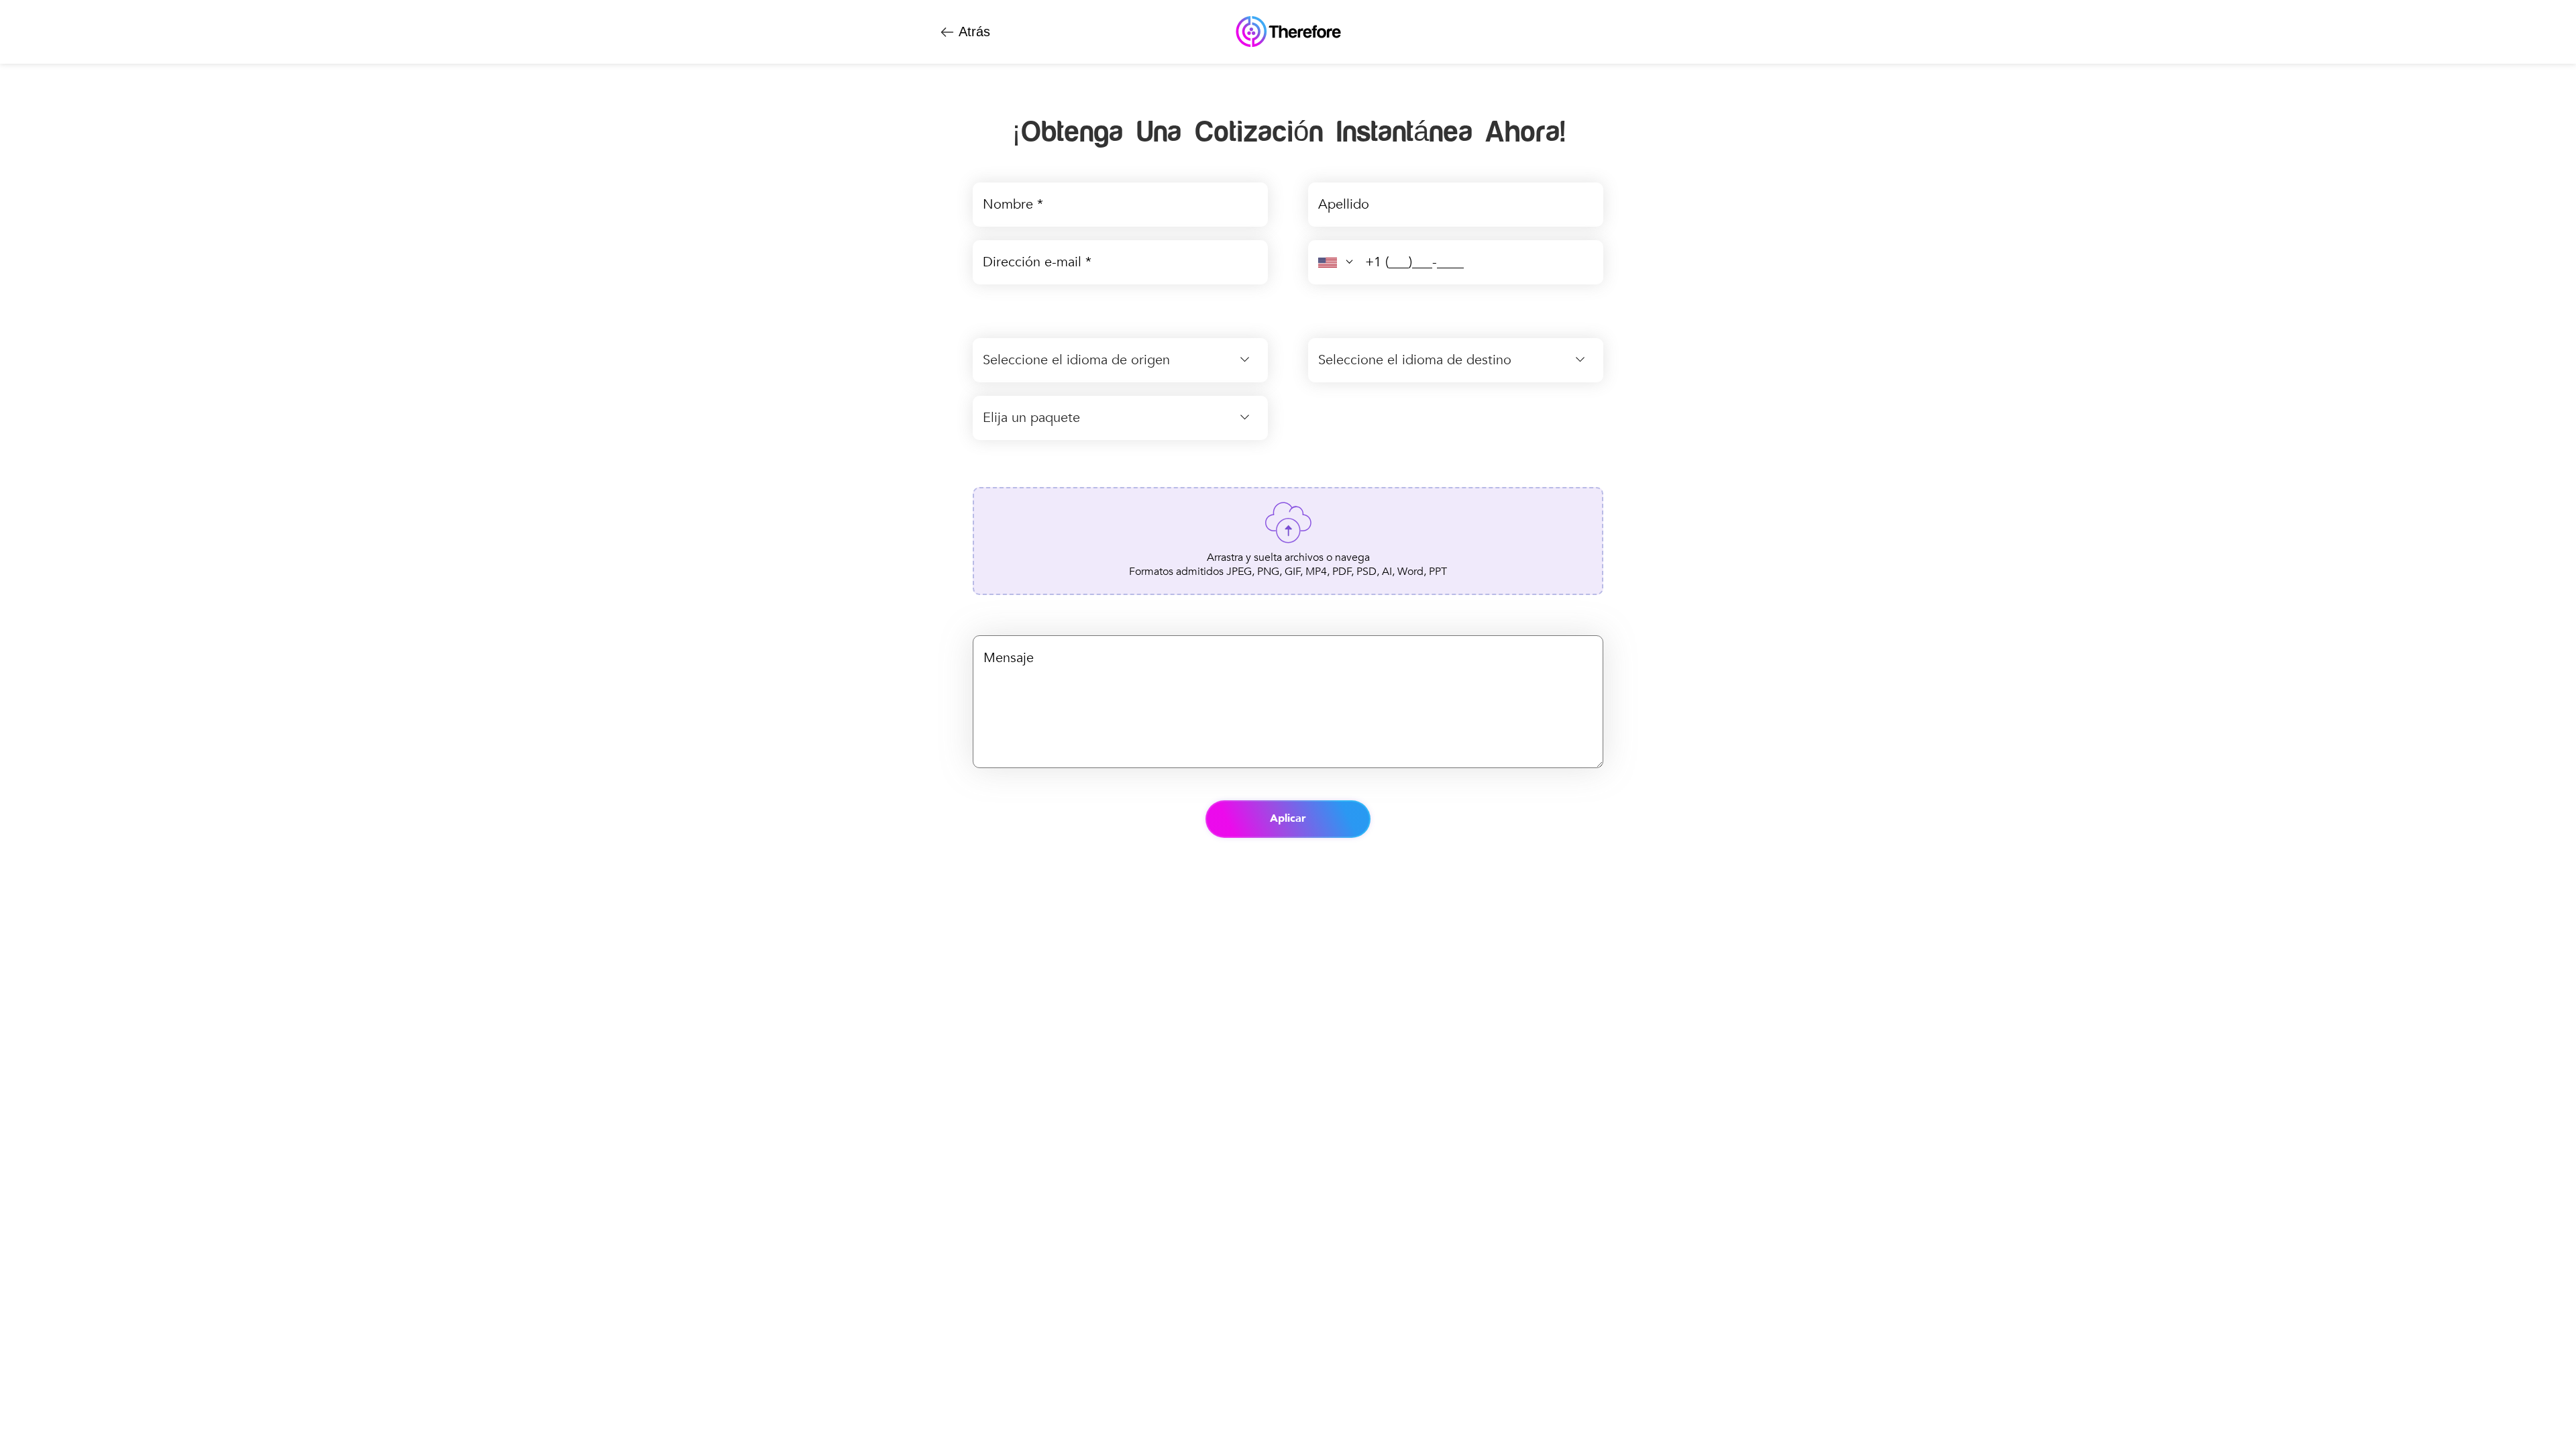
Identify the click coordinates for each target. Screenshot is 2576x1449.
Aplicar (1288, 818)
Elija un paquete (1031, 418)
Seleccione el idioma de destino (1415, 360)
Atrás (973, 31)
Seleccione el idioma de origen (1076, 360)
